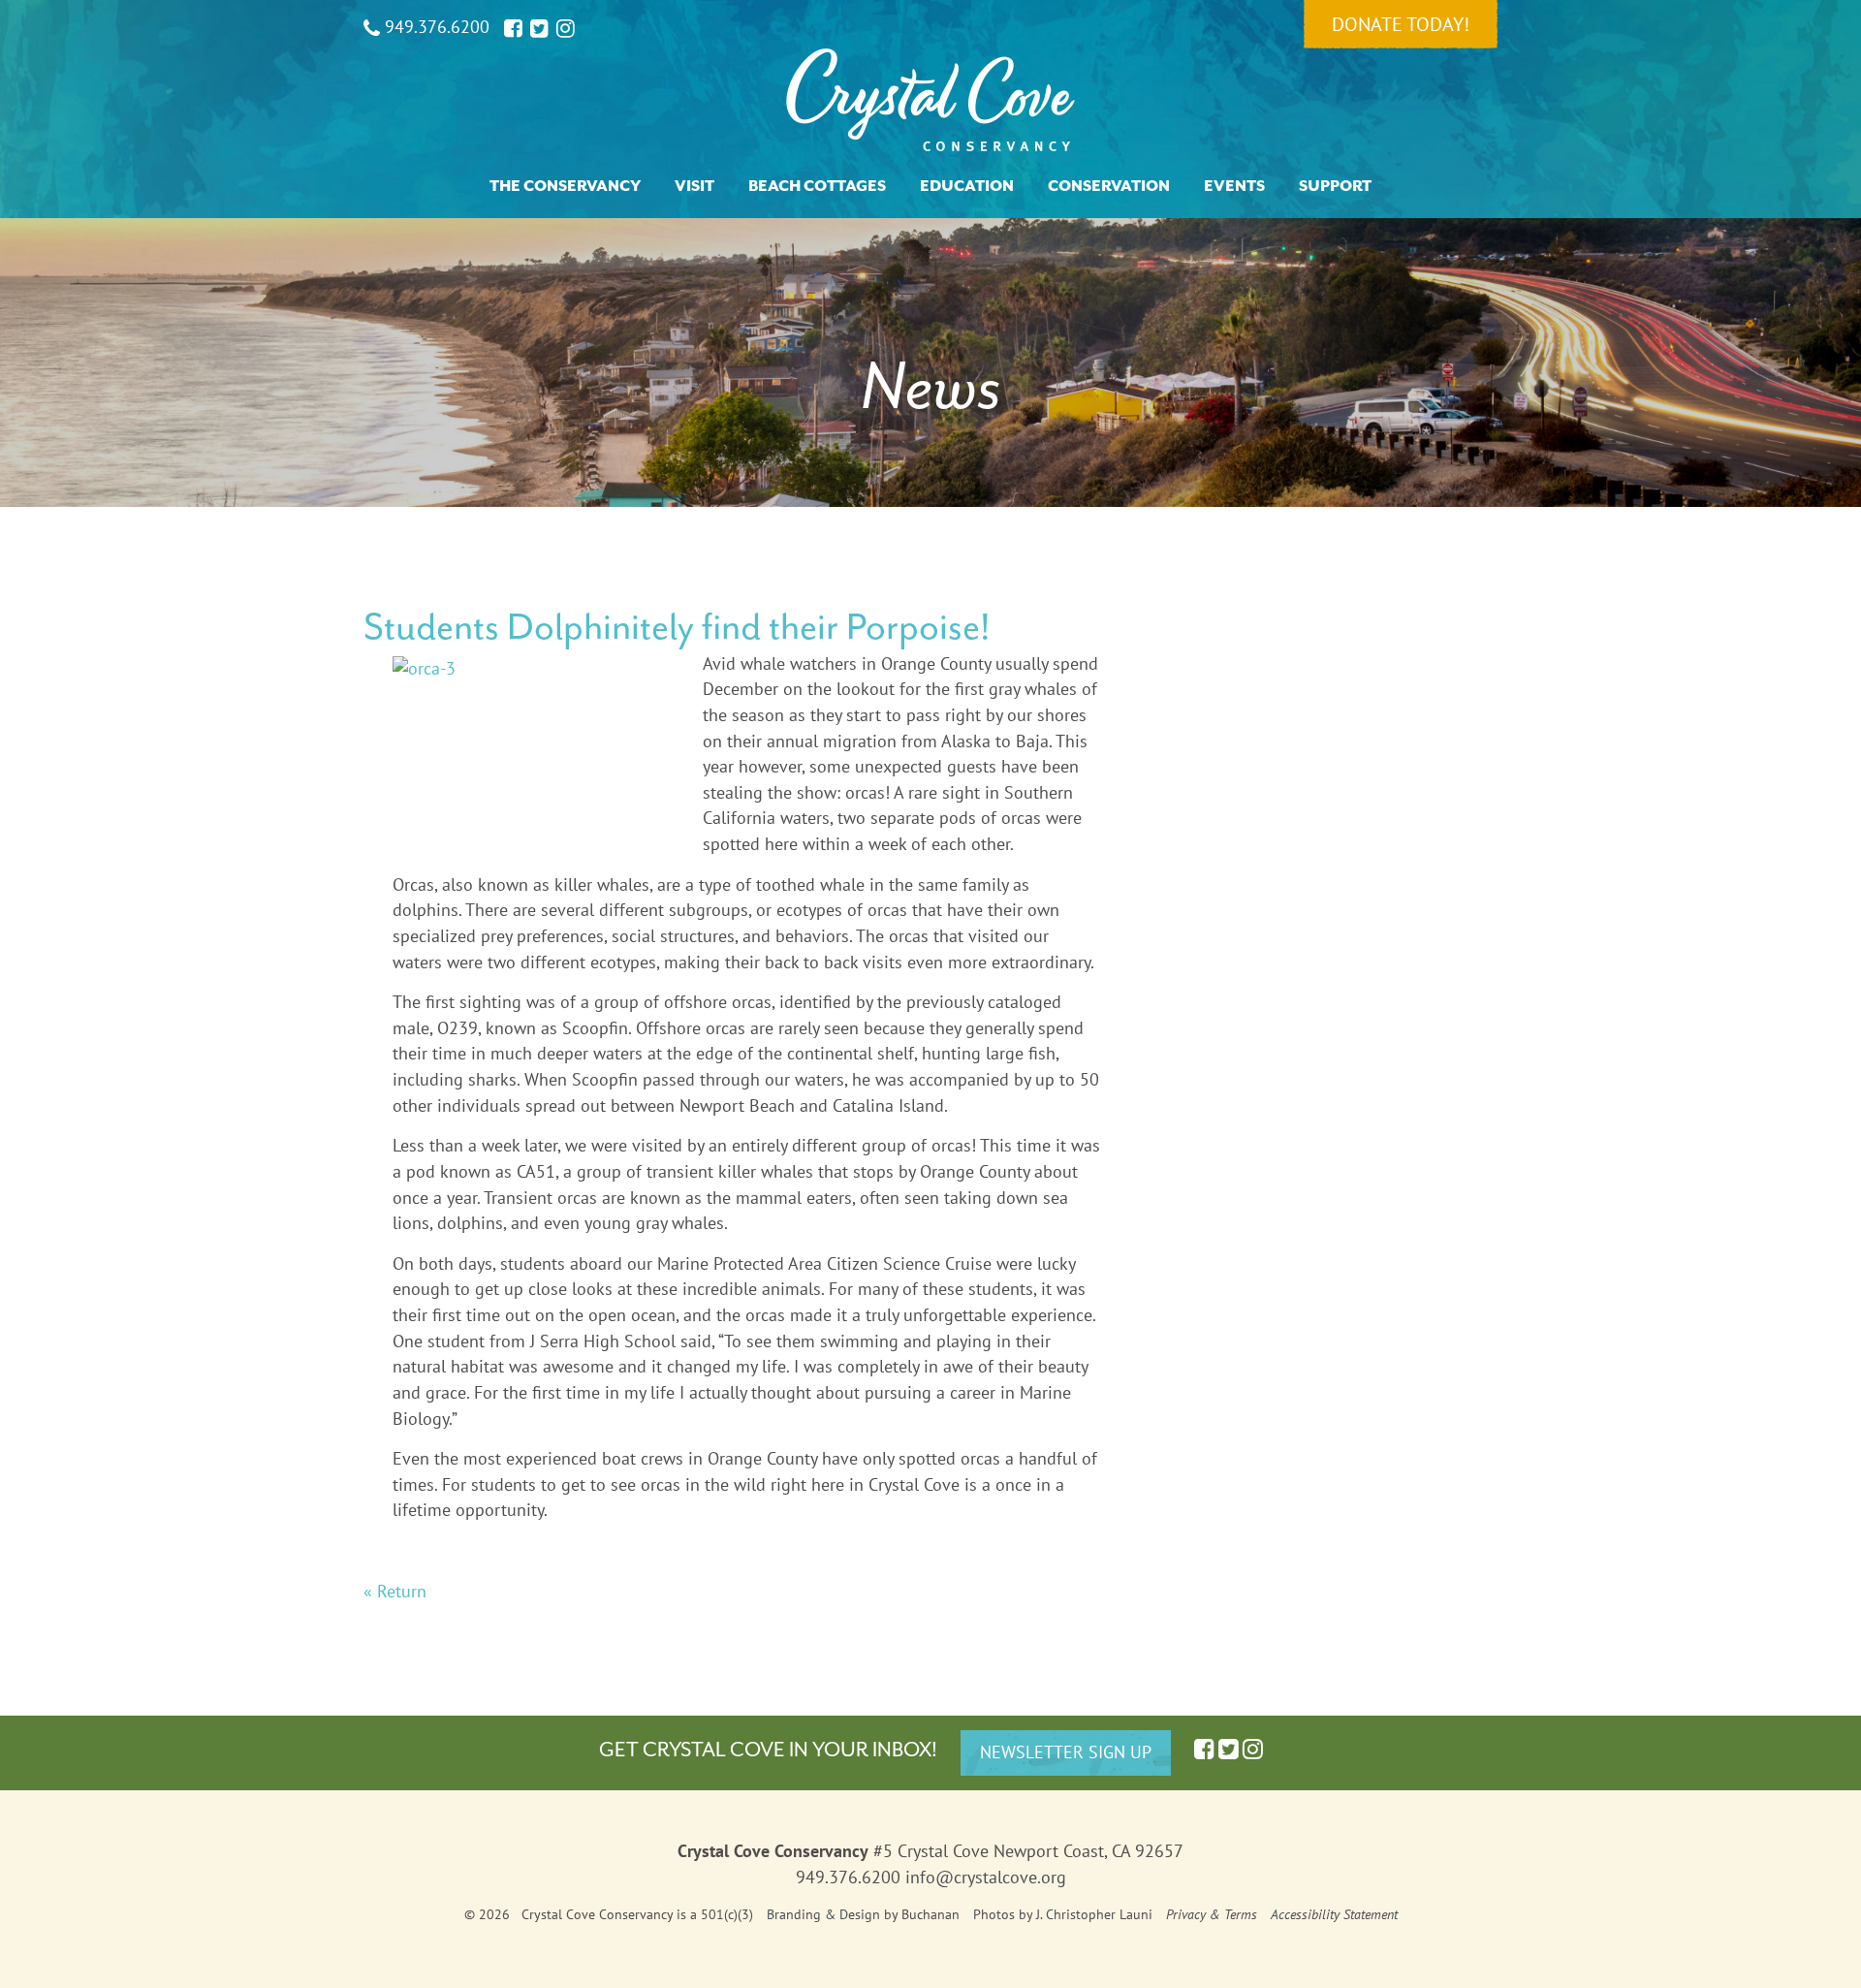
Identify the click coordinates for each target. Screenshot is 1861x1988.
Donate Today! (1401, 24)
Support (1335, 186)
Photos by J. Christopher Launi (1063, 1914)
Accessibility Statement (1334, 1914)
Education (967, 186)
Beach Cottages (817, 186)
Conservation (1109, 186)
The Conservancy (565, 186)
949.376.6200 (435, 27)
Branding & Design (823, 1914)
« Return (395, 1591)
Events (1234, 186)
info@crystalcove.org (986, 1877)
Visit (694, 186)
